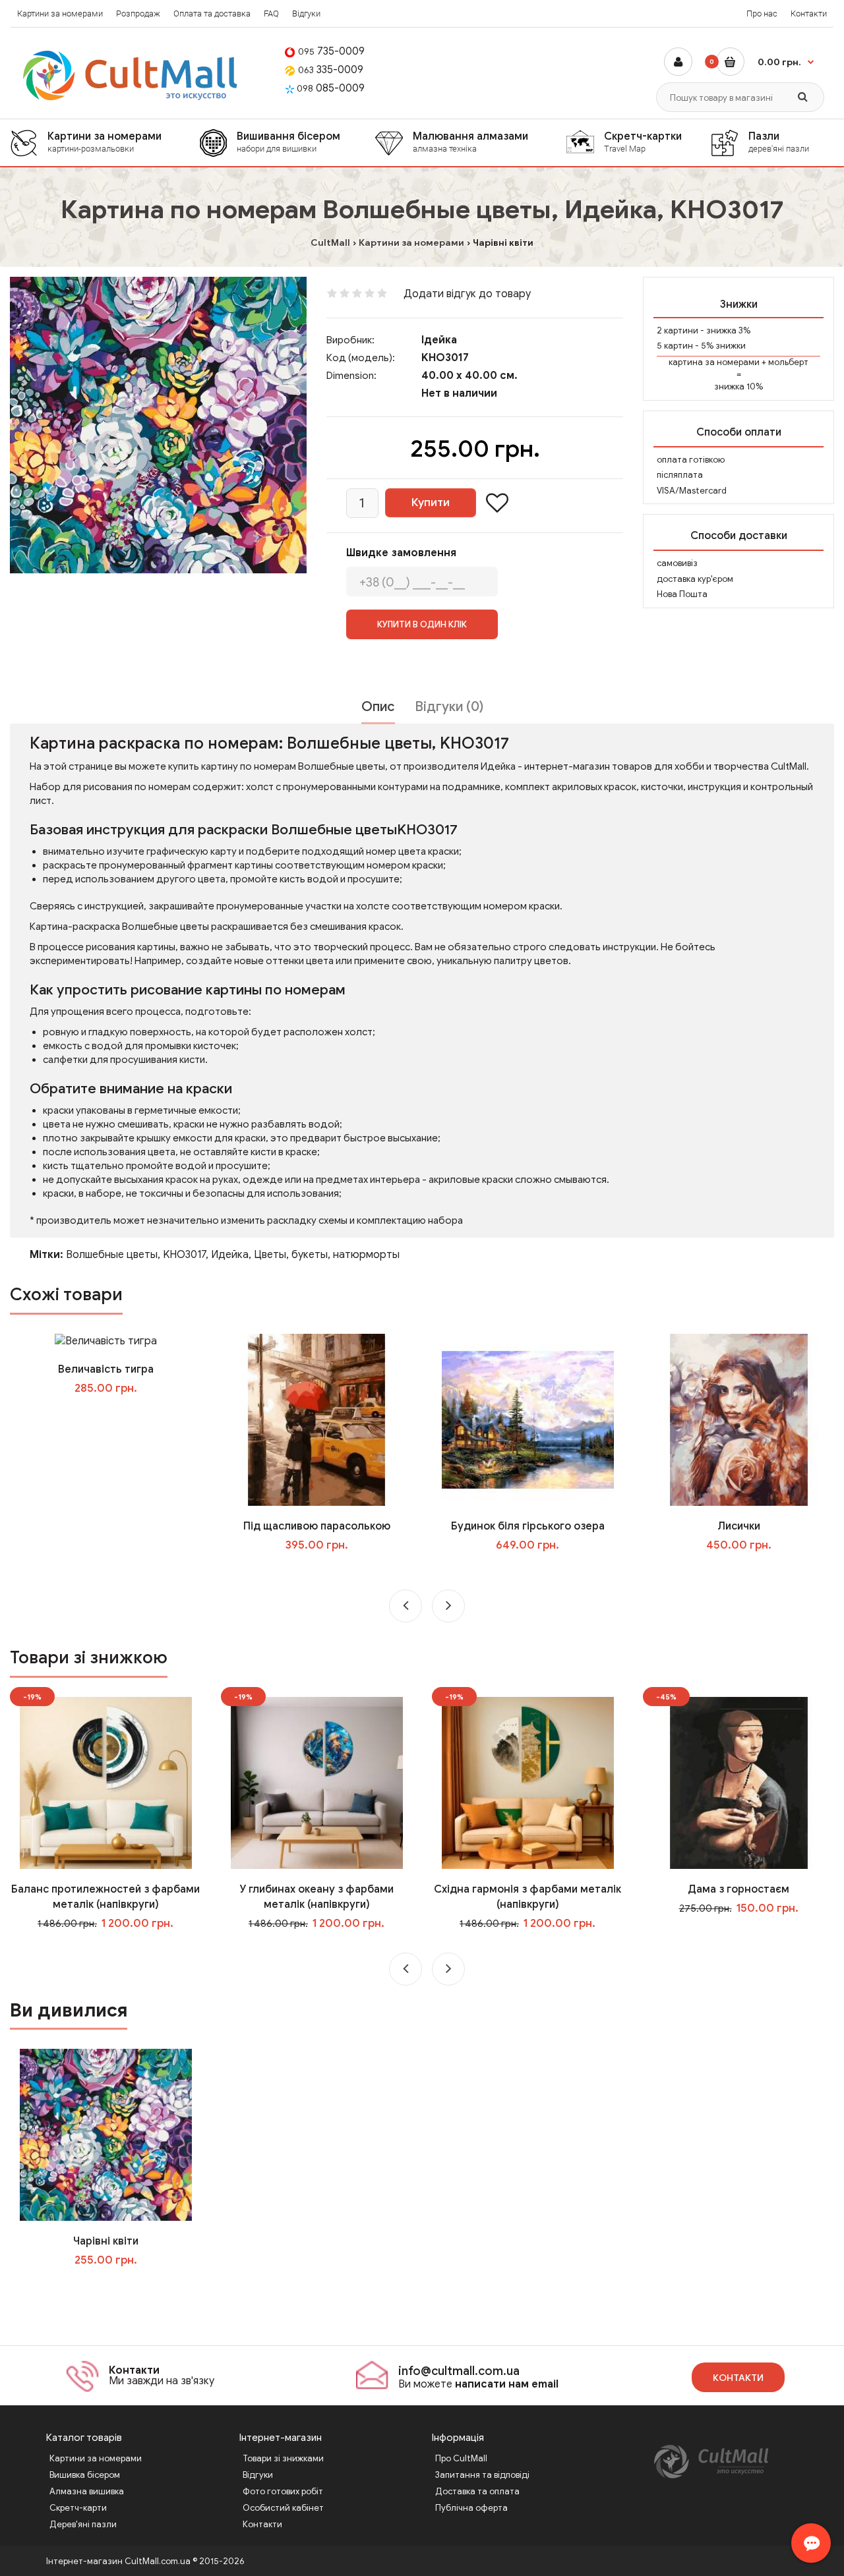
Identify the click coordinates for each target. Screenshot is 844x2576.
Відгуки (306, 14)
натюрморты (366, 1255)
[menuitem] (105, 143)
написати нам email (507, 2384)
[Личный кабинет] (678, 62)
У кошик (115, 1415)
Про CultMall (461, 2458)
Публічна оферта (471, 2508)
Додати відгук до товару (467, 294)
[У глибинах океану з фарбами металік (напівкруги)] (317, 1783)
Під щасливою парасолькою (317, 1526)
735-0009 (331, 51)
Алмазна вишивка (87, 2491)
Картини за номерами (60, 14)
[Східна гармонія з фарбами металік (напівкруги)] (528, 1783)
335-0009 (331, 70)
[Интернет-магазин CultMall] (131, 75)
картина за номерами (714, 362)
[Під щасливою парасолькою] (317, 1419)
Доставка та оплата (477, 2491)
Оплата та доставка (212, 14)
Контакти (809, 14)
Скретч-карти (78, 2508)
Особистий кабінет (283, 2508)
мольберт (788, 362)
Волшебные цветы (112, 1255)
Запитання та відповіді (482, 2475)
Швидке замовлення (401, 553)
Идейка (230, 1255)
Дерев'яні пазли (83, 2524)
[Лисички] (739, 1419)
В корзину (115, 2287)
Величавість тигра (106, 1369)
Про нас (762, 14)
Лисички (739, 1526)
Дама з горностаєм (738, 1889)
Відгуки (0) (449, 707)
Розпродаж (138, 14)
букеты (310, 1255)
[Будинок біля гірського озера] (528, 1419)
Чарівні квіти (106, 2241)
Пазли (779, 142)
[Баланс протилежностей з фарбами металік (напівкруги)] (106, 1783)
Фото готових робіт (283, 2491)
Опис (378, 707)
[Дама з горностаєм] (739, 1783)
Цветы (270, 1255)
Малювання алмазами (470, 142)
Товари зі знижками (283, 2458)
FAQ (271, 14)
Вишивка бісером (85, 2475)
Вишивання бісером (288, 142)
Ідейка (439, 340)
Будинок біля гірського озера (528, 1526)
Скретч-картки (643, 142)
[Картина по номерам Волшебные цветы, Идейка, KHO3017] (158, 425)
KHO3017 (184, 1255)
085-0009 (331, 88)
